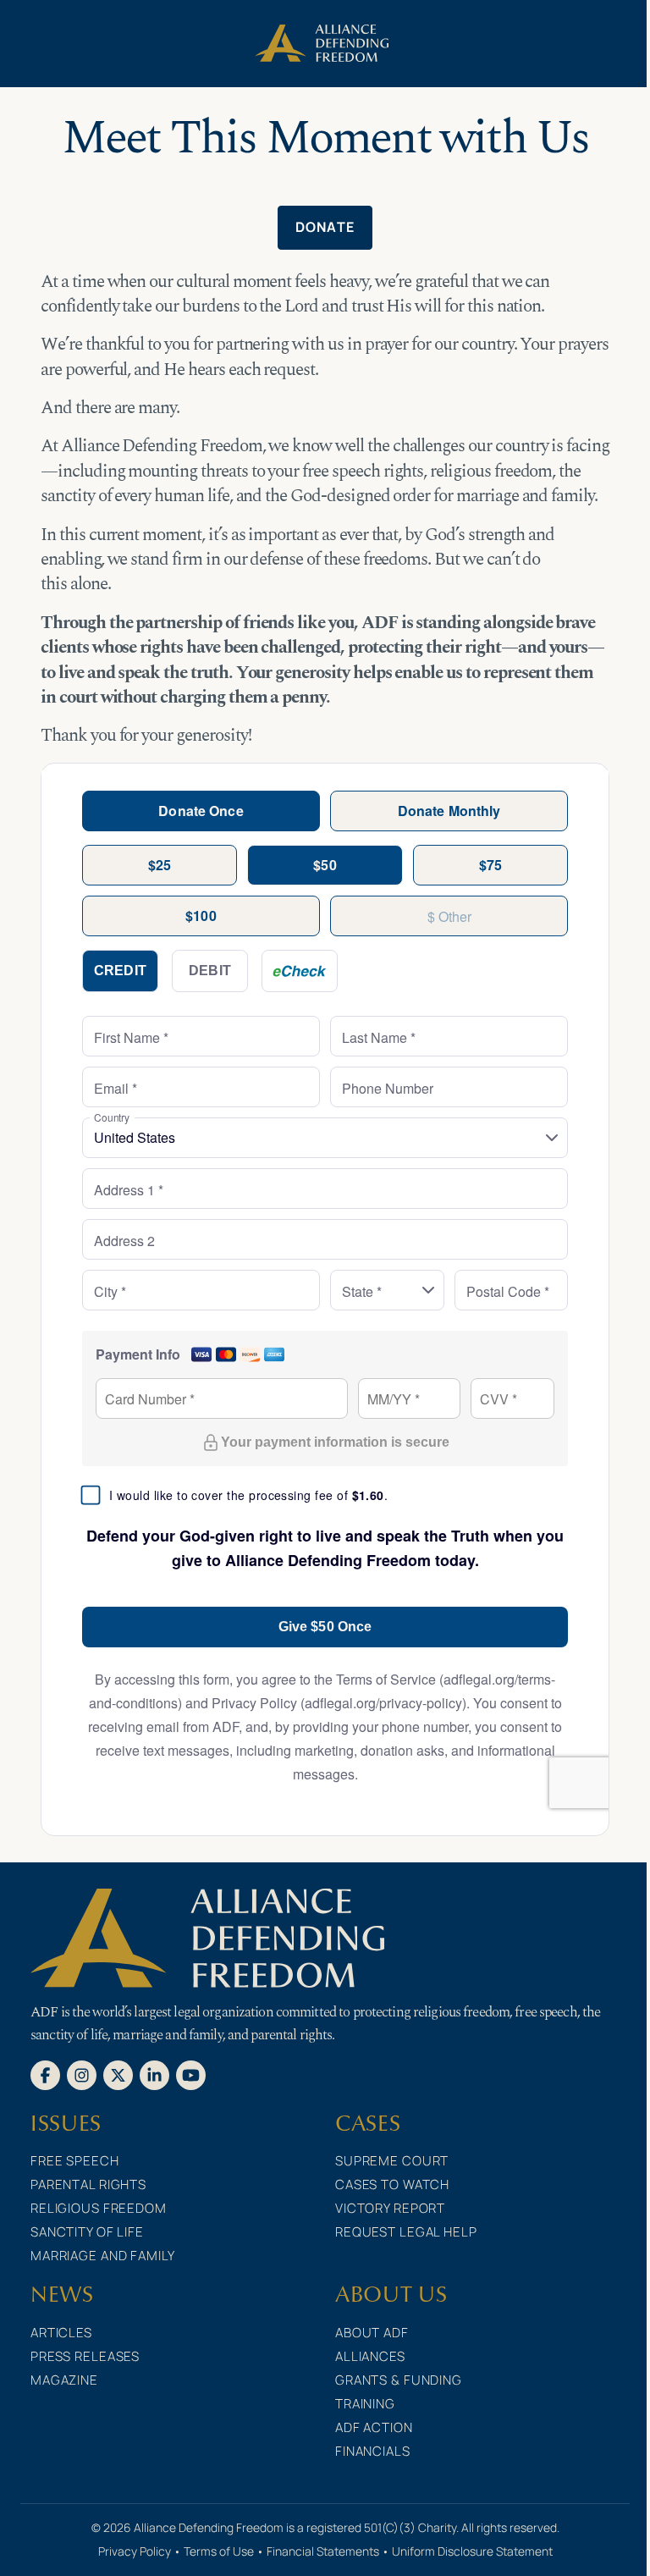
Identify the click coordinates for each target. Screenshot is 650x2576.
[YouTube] (191, 2074)
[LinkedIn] (154, 2074)
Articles (61, 2333)
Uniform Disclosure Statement (472, 2551)
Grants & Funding (399, 2380)
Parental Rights (88, 2184)
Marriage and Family (103, 2256)
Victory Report (390, 2208)
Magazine (64, 2380)
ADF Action (374, 2427)
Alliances (370, 2356)
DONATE (325, 227)
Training (365, 2404)
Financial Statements (323, 2551)
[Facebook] (45, 2074)
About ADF (372, 2333)
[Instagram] (82, 2074)
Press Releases (85, 2356)
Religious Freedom (99, 2208)
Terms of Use (219, 2551)
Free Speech (75, 2161)
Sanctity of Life (87, 2232)
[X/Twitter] (118, 2074)
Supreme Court (392, 2161)
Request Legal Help (406, 2232)
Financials (373, 2451)
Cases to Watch (392, 2184)
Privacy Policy (135, 2551)
